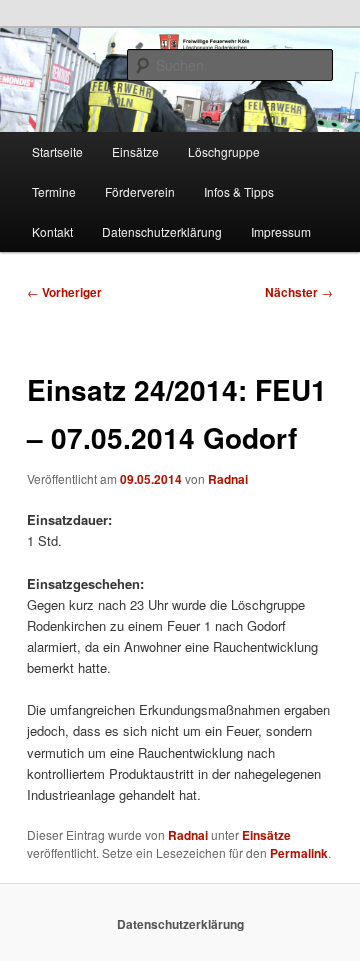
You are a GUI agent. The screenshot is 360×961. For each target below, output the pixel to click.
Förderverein (140, 191)
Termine (54, 191)
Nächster (299, 292)
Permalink (299, 853)
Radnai (228, 479)
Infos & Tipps (239, 191)
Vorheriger (64, 292)
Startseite (57, 151)
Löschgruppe (224, 151)
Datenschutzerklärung (162, 231)
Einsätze (135, 151)
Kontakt (52, 231)
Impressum (281, 231)
